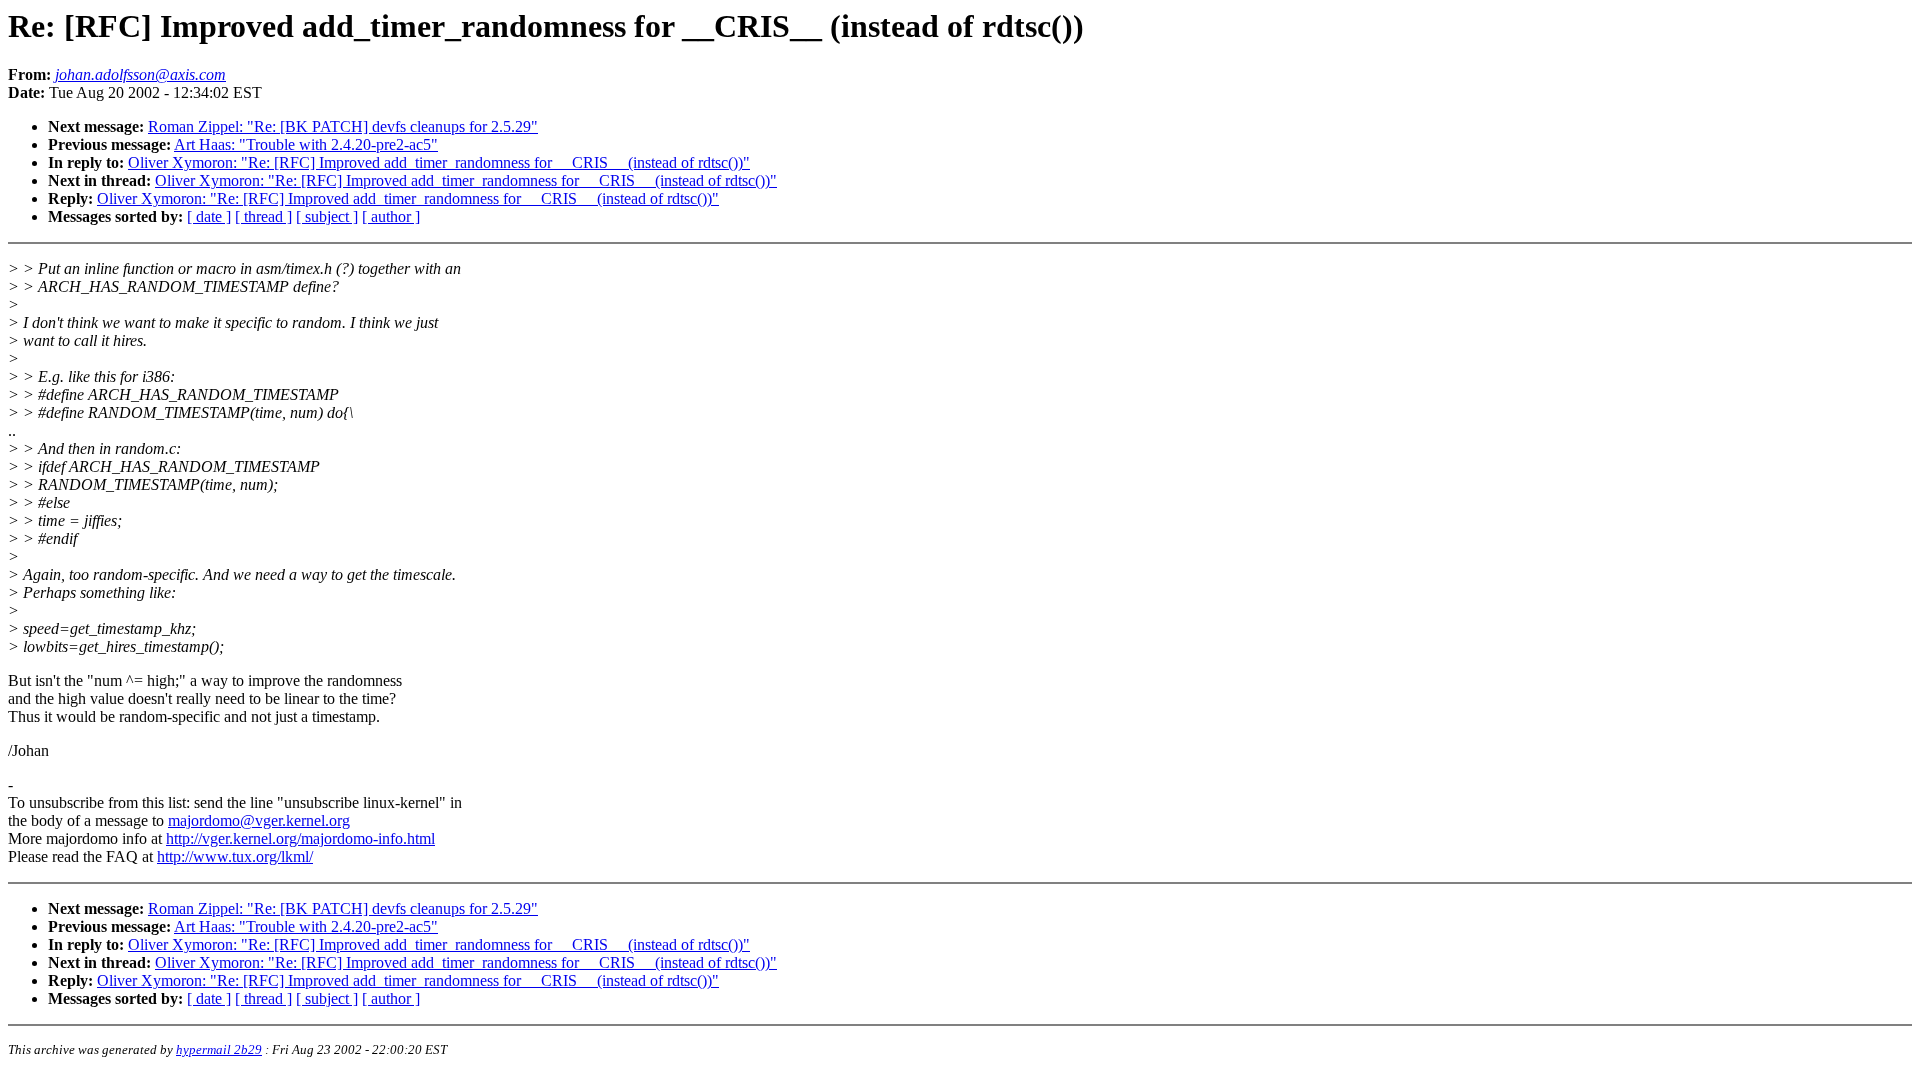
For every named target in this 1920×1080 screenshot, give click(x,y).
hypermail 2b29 (219, 1049)
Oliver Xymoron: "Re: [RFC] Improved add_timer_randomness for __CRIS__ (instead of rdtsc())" (439, 162)
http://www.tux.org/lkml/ (235, 856)
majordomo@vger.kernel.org (259, 820)
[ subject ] (327, 216)
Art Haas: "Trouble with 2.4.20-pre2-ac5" (306, 144)
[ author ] (391, 216)
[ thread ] (263, 216)
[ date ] (209, 216)
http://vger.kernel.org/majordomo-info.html (300, 838)
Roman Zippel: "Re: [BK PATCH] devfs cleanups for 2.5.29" (343, 126)
